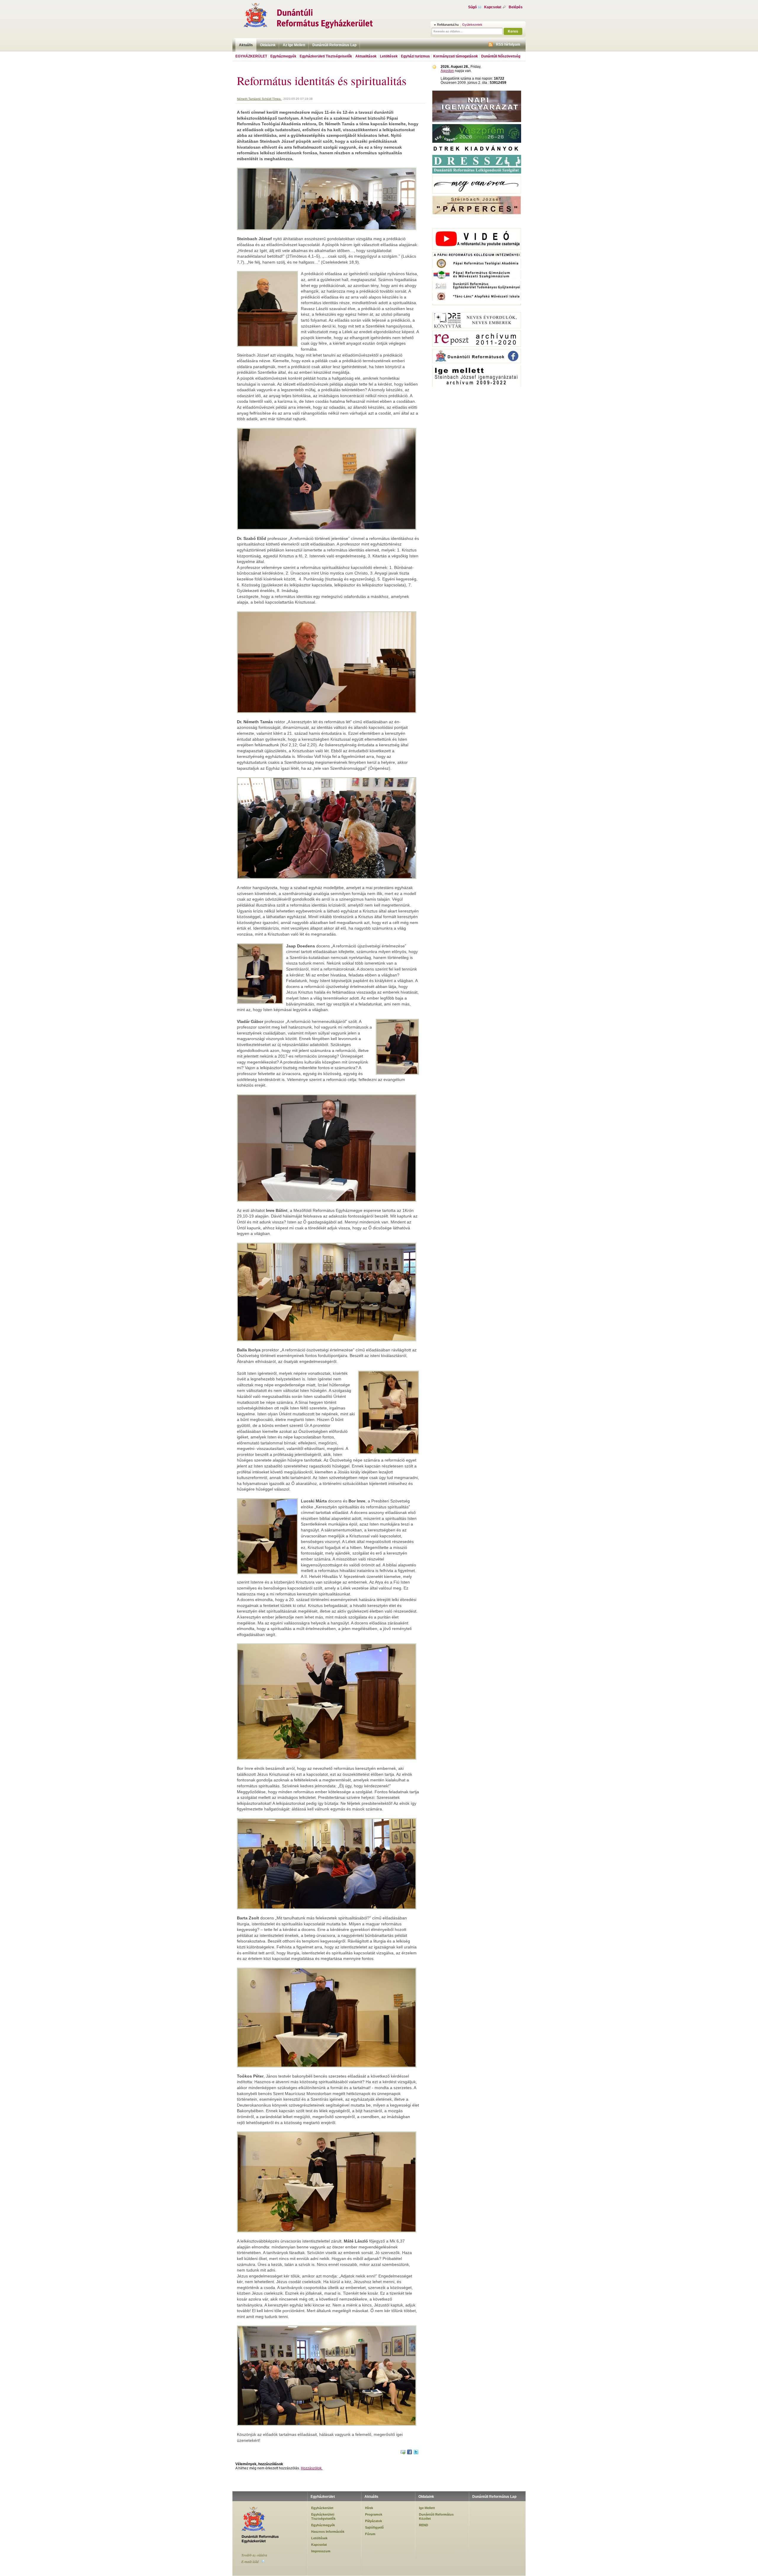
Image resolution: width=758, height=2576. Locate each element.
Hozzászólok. (312, 2468)
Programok (374, 2514)
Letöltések (389, 56)
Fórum (370, 2534)
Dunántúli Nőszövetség (501, 56)
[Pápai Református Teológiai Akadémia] (477, 267)
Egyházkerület (251, 56)
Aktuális (246, 45)
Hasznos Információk (328, 2532)
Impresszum (321, 2551)
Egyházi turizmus (415, 56)
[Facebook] (410, 2453)
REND (424, 2525)
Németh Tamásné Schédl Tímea (259, 99)
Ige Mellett (427, 2508)
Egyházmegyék (283, 56)
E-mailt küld (250, 2561)
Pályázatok (374, 2521)
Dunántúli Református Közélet (436, 2516)
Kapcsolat (493, 7)
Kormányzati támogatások (456, 56)
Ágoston (447, 71)
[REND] (477, 142)
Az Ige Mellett (294, 45)
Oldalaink (268, 45)
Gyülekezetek (472, 25)
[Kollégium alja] (477, 304)
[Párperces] (477, 213)
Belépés (516, 7)
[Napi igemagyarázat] (477, 121)
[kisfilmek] (477, 327)
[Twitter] (416, 2453)
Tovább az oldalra (254, 2555)
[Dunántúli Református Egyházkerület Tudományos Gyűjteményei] (477, 289)
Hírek (369, 2508)
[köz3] (477, 309)
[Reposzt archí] (477, 346)
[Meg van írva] (477, 193)
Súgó (472, 7)
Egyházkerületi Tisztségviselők (326, 56)
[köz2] (477, 218)
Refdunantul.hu (448, 25)
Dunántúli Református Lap (334, 45)
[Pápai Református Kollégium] (477, 278)
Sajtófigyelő (374, 2527)
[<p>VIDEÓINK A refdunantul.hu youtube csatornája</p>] (477, 249)
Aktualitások (366, 56)
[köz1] (477, 225)
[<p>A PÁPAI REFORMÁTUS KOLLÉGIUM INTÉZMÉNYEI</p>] (477, 256)
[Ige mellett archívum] (477, 386)
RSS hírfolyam (508, 44)
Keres (513, 31)
